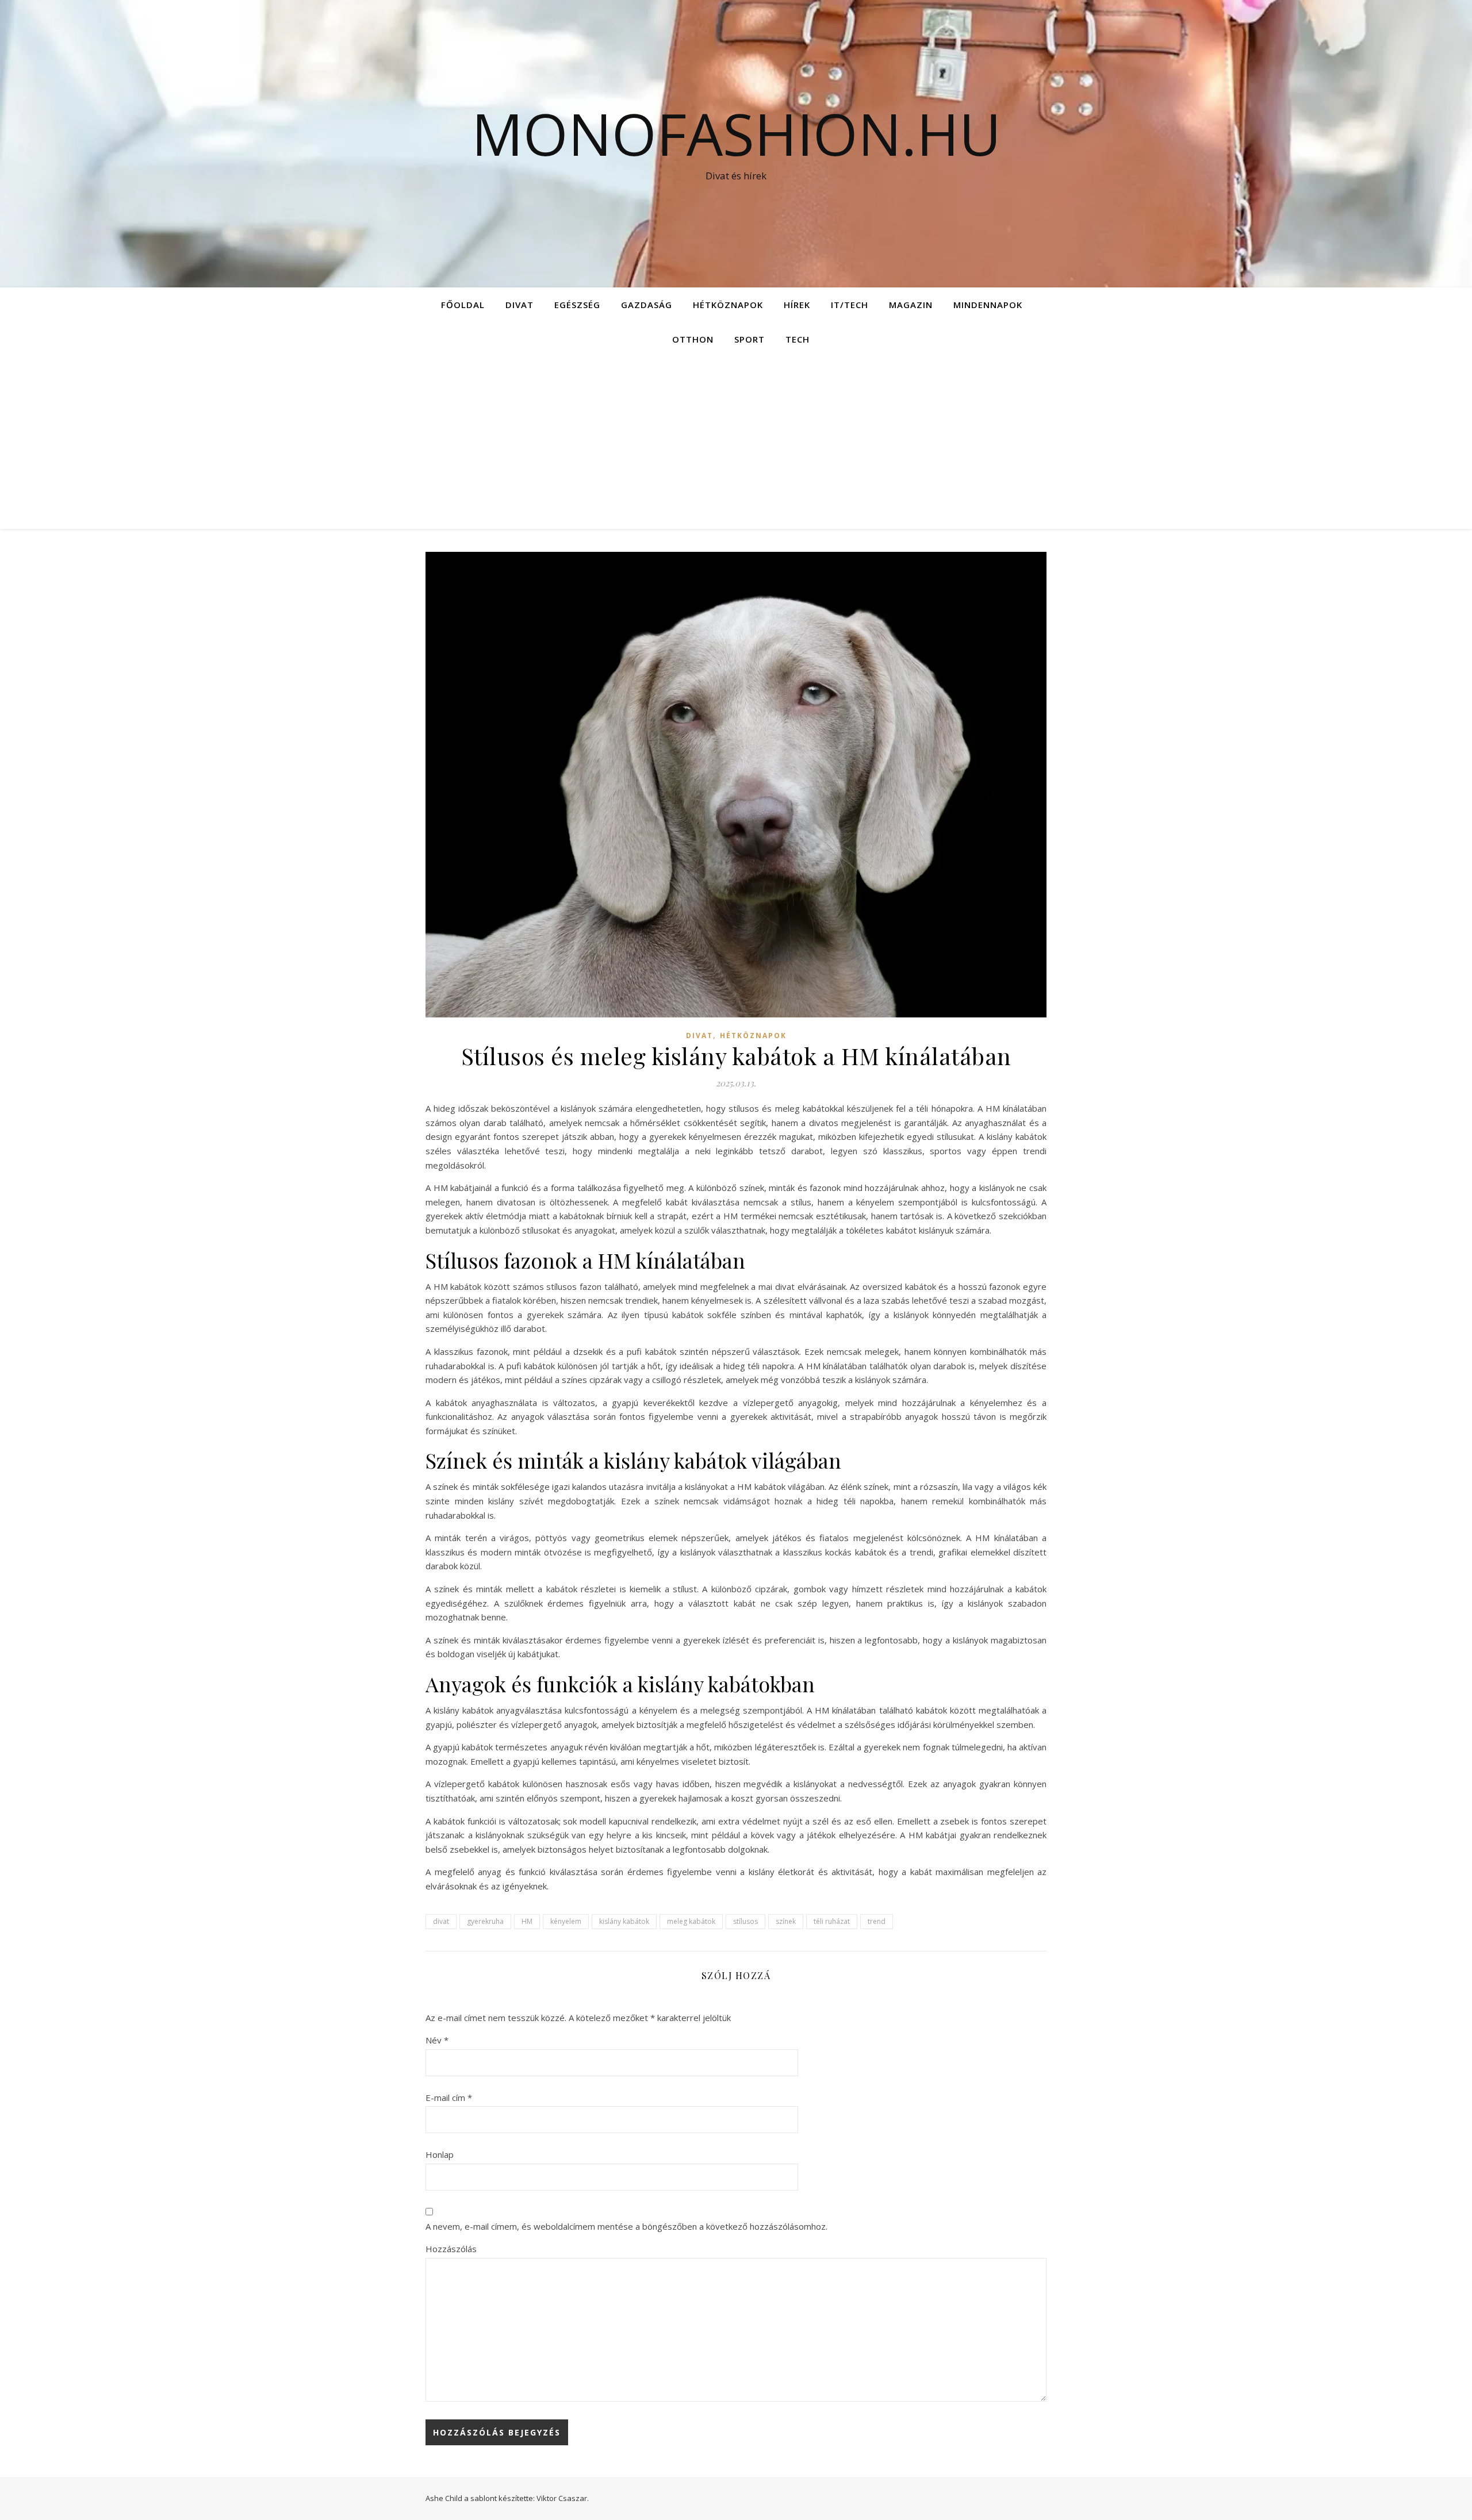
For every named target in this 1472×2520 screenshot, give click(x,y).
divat (441, 1921)
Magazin (911, 305)
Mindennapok (988, 305)
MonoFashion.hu (736, 133)
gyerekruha (485, 1921)
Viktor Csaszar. (563, 2498)
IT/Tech (850, 305)
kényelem (566, 1921)
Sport (750, 339)
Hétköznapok (728, 305)
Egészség (577, 305)
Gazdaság (647, 305)
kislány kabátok (624, 1921)
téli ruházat (832, 1921)
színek (786, 1921)
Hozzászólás (451, 2249)
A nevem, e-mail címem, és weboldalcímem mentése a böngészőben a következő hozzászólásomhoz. (626, 2226)
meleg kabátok (691, 1921)
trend (877, 1921)
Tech (798, 339)
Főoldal (463, 305)
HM (527, 1921)
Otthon (693, 339)
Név (437, 2040)
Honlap (440, 2154)
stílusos (745, 1921)
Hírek (797, 305)
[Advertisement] (736, 443)
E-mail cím (449, 2098)
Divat (520, 305)
